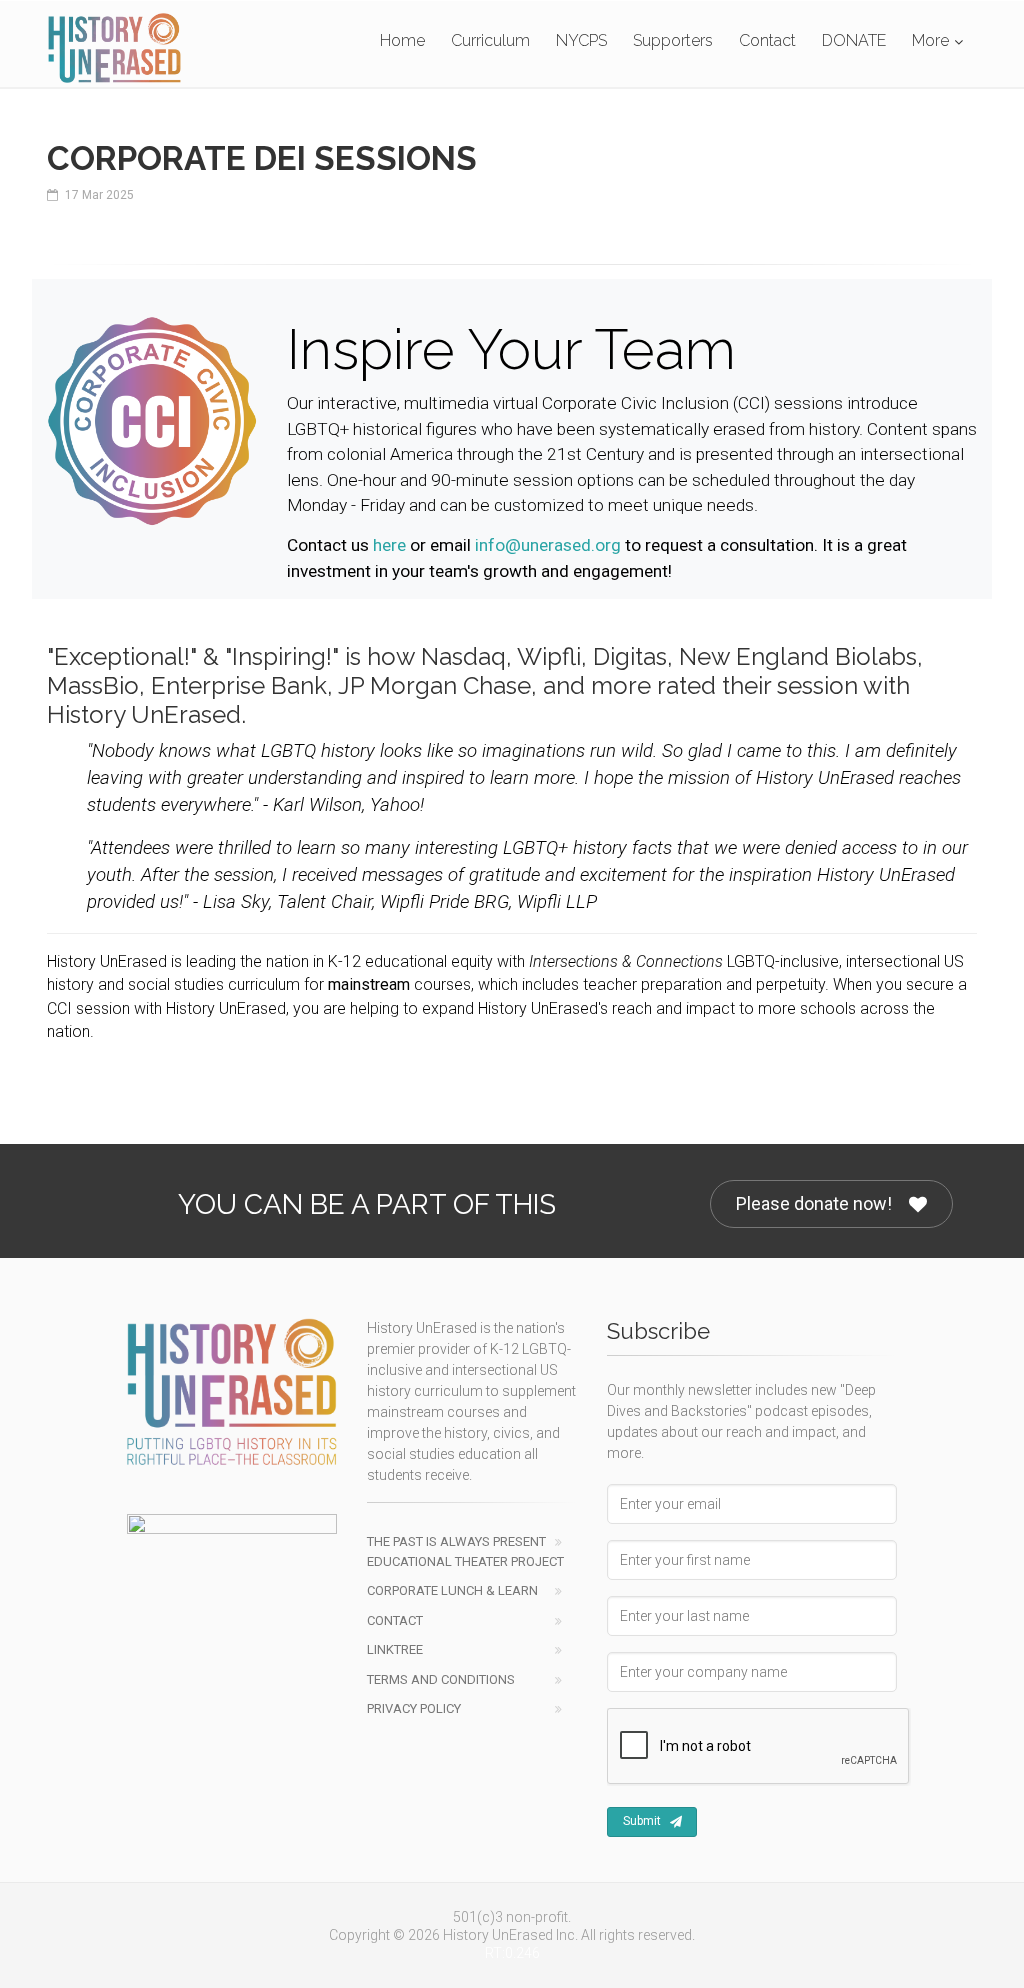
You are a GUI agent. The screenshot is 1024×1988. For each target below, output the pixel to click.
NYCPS (581, 40)
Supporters (673, 40)
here (389, 545)
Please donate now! (814, 1203)
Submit (642, 1821)
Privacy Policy (414, 1708)
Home (402, 40)
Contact (767, 40)
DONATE (854, 40)
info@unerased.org (548, 545)
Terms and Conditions (441, 1679)
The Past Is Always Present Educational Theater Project (465, 1551)
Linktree (395, 1649)
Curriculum (490, 40)
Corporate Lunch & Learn (452, 1590)
